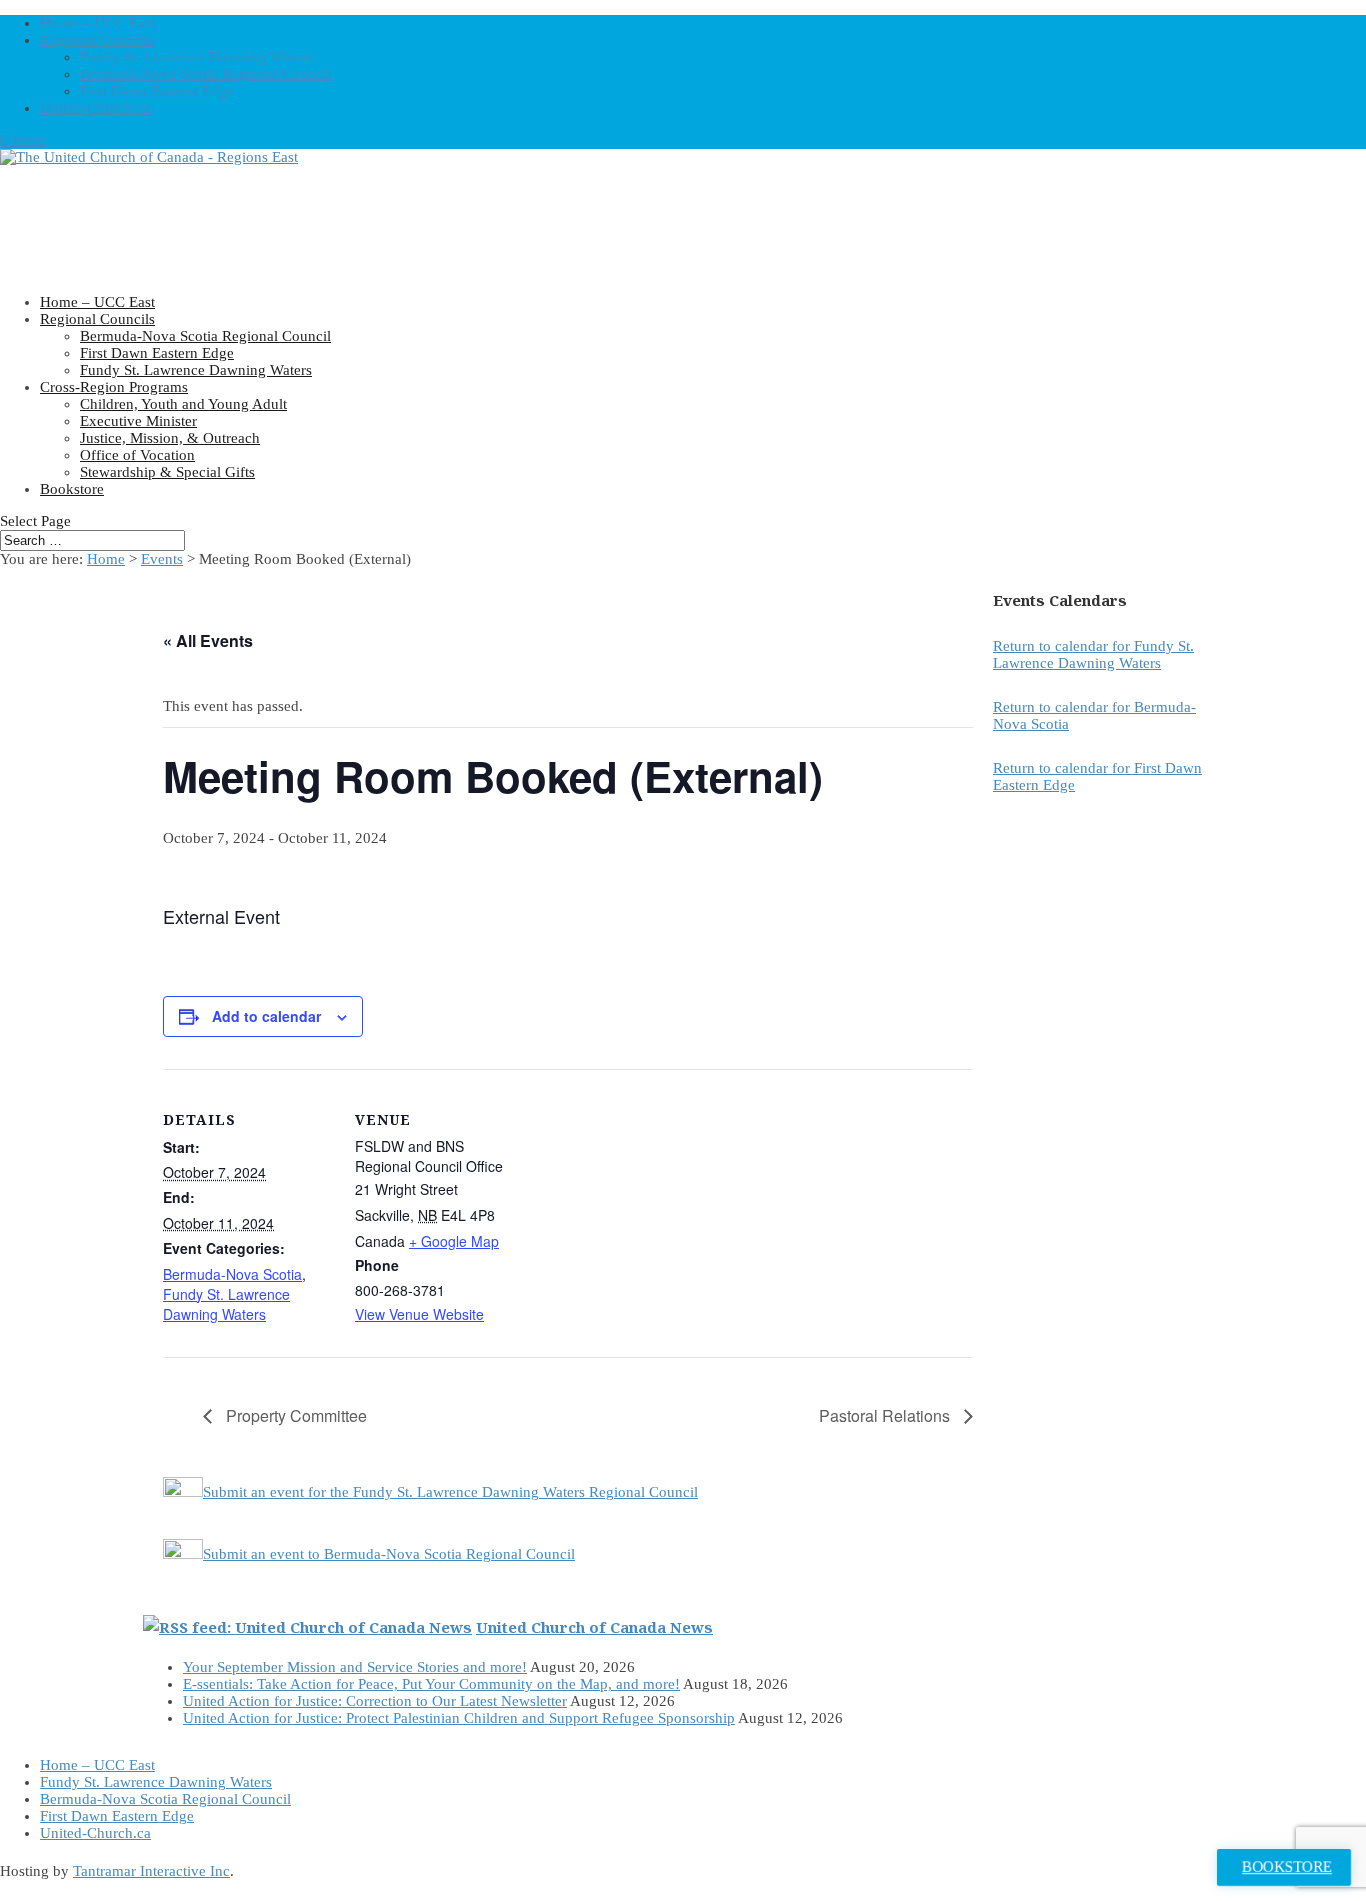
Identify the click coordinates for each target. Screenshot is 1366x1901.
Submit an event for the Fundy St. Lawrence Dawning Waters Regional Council (450, 1492)
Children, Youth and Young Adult (183, 404)
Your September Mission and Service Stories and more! (355, 1667)
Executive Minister (138, 421)
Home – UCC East (97, 23)
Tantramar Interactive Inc (151, 1871)
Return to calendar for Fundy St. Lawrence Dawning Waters (1093, 654)
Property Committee (294, 1415)
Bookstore (72, 489)
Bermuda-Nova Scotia (232, 1274)
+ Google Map (454, 1241)
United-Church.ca (95, 108)
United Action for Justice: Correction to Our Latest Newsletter (375, 1701)
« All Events (208, 640)
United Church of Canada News (594, 1627)
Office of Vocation (137, 455)
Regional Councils (97, 40)
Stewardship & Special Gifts (167, 472)
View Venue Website (419, 1314)
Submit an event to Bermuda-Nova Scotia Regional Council (389, 1554)
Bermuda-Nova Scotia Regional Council (205, 74)
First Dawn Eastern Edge (157, 91)
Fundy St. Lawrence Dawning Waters (196, 57)
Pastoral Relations (886, 1415)
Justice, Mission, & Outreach (170, 438)
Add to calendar (266, 1016)
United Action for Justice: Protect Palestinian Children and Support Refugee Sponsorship (459, 1718)
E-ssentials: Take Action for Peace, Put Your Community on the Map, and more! (431, 1684)
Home (106, 559)
